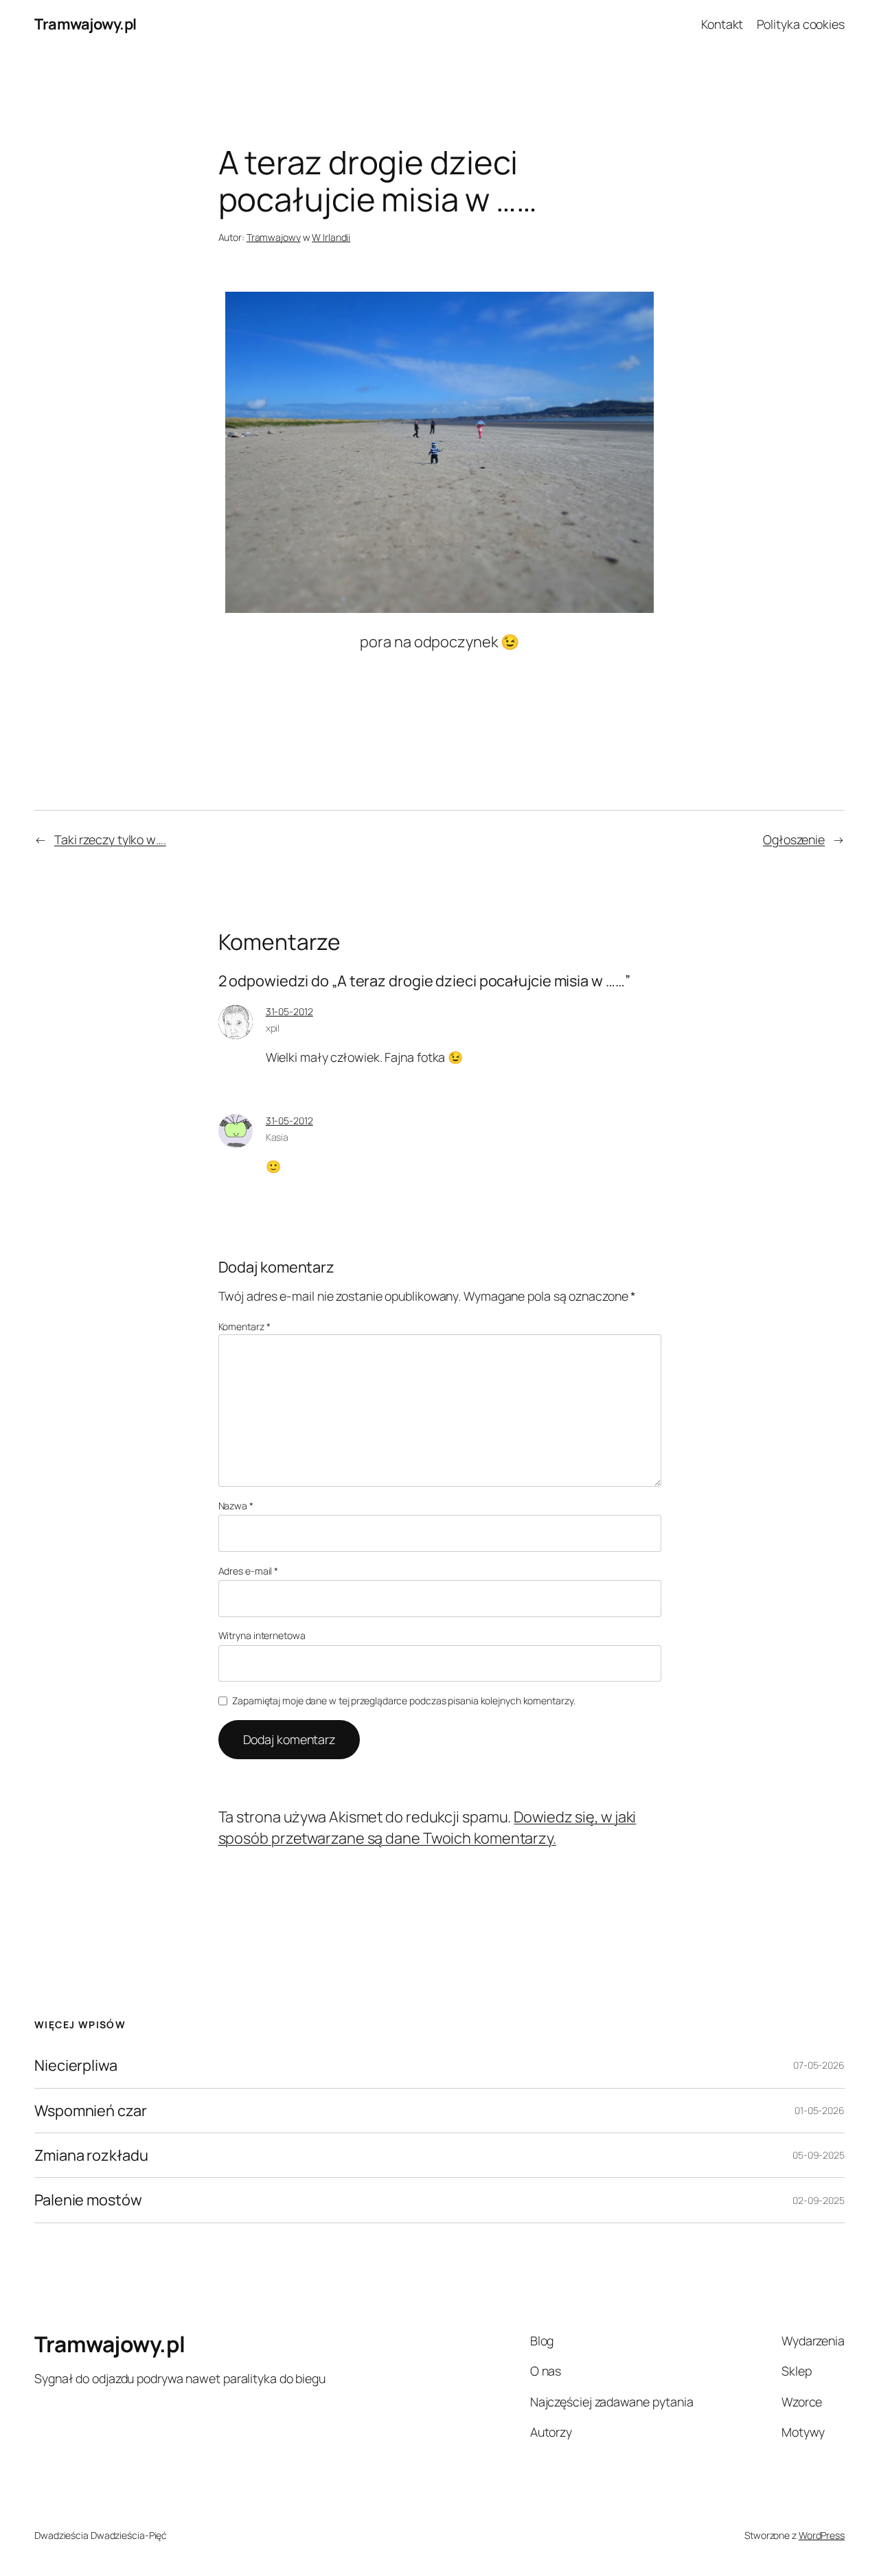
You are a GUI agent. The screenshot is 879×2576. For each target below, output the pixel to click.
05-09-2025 (819, 2155)
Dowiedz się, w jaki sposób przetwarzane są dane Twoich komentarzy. (427, 1827)
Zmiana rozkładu (91, 2155)
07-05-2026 (819, 2065)
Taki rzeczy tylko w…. (110, 839)
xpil (273, 1028)
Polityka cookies (801, 24)
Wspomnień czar (91, 2111)
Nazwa (236, 1506)
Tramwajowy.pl (85, 24)
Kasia (277, 1137)
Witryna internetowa (262, 1635)
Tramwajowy (274, 237)
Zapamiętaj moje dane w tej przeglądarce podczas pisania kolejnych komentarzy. (403, 1701)
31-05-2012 (289, 1011)
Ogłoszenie (794, 839)
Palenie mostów (88, 2200)
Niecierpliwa (76, 2065)
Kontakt (722, 24)
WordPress (822, 2535)
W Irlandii (331, 237)
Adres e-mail (249, 1571)
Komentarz (244, 1326)
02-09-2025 (819, 2200)
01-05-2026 (820, 2110)
